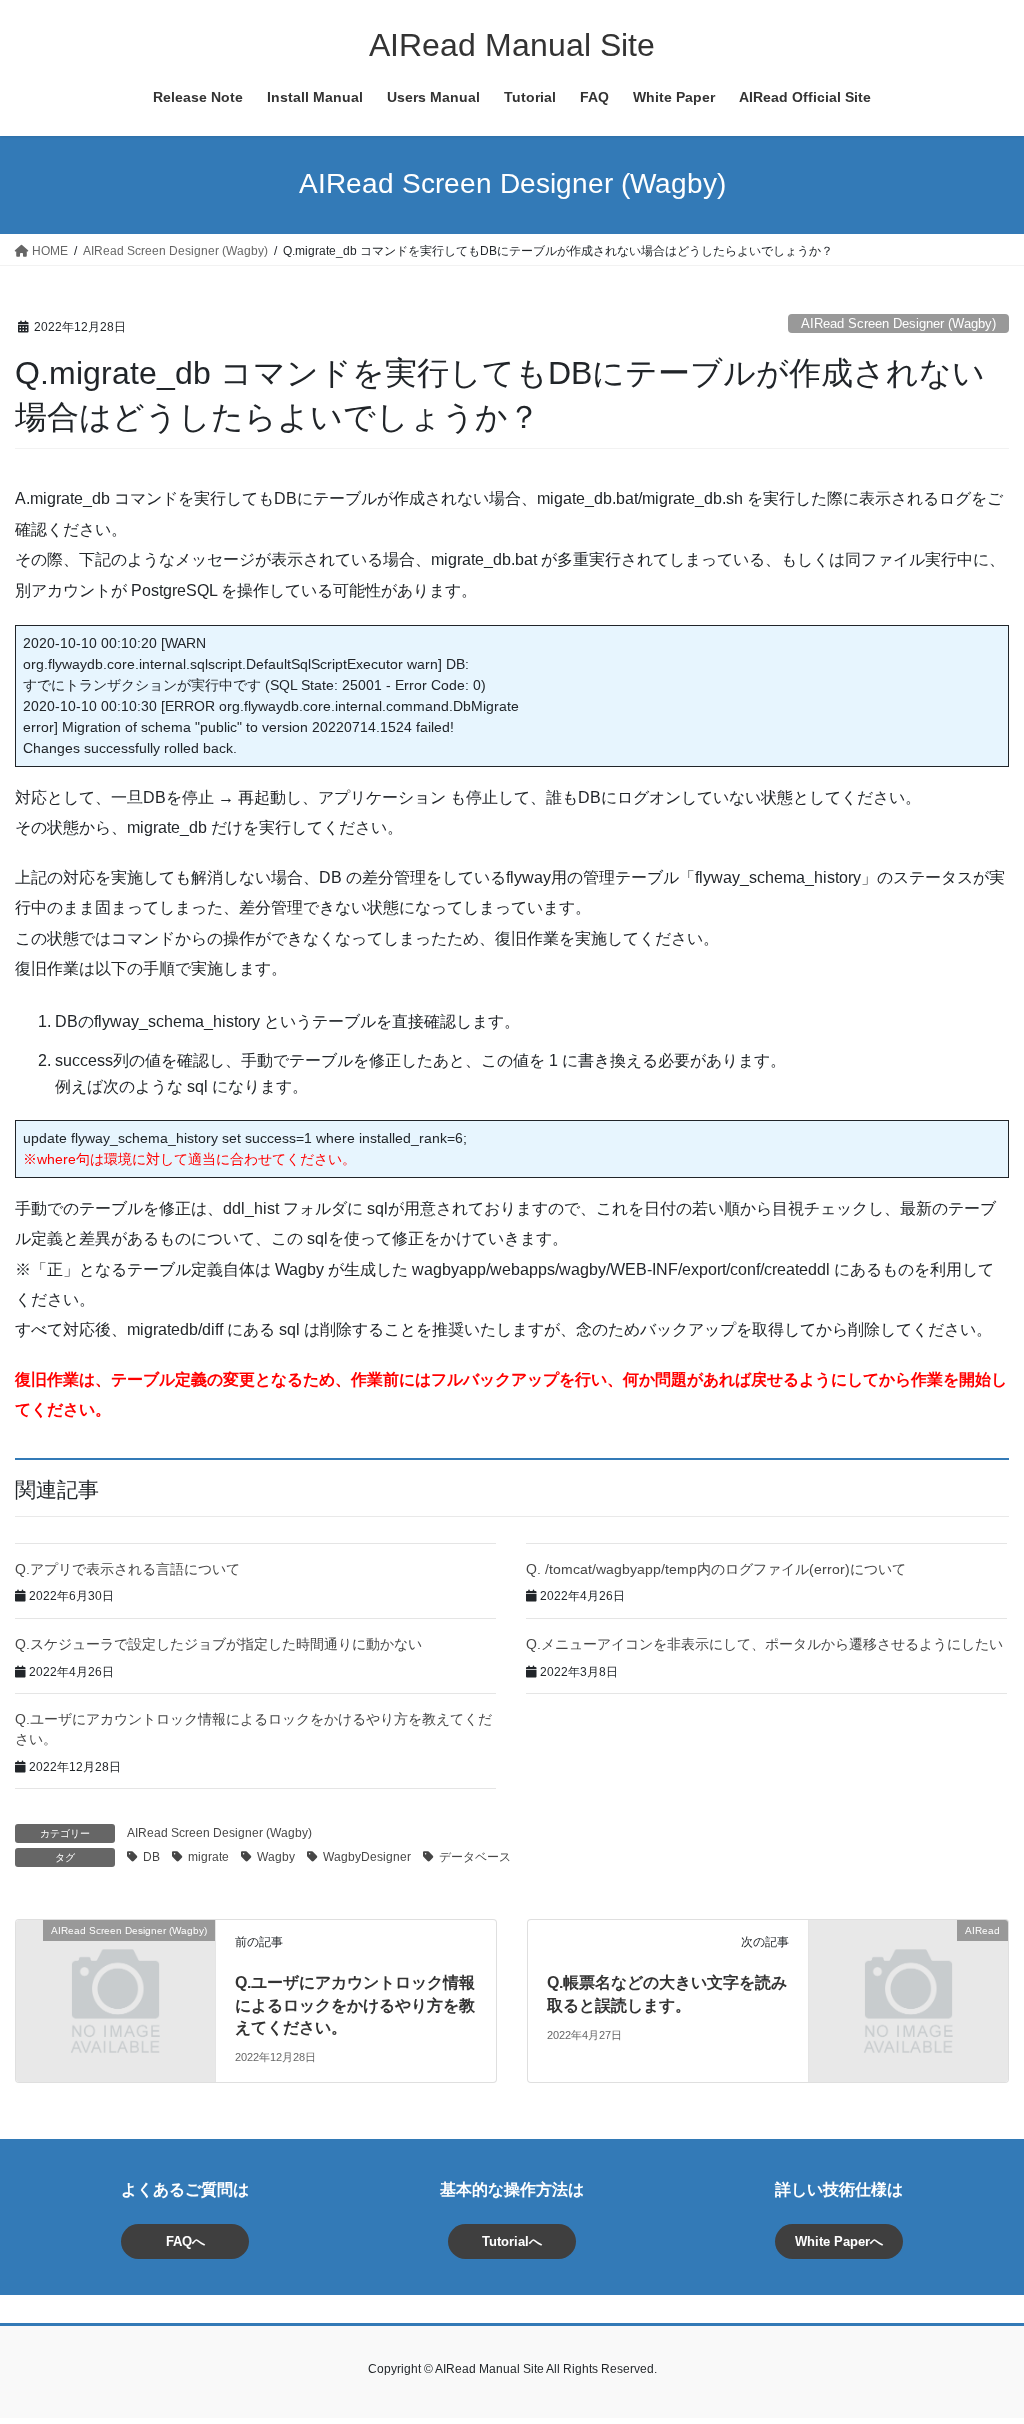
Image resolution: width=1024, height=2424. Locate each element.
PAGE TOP (980, 2333)
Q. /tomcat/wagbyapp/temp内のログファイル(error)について (716, 1569)
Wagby (276, 1857)
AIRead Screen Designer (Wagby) (898, 323)
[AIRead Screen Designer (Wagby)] (115, 1980)
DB (151, 1857)
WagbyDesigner (367, 1857)
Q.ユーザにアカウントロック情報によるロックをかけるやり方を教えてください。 (355, 2005)
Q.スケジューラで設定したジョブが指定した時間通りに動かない (218, 1644)
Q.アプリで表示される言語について (127, 1569)
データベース (475, 1857)
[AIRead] (908, 1980)
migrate (208, 1857)
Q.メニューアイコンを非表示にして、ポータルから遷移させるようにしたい (764, 1644)
